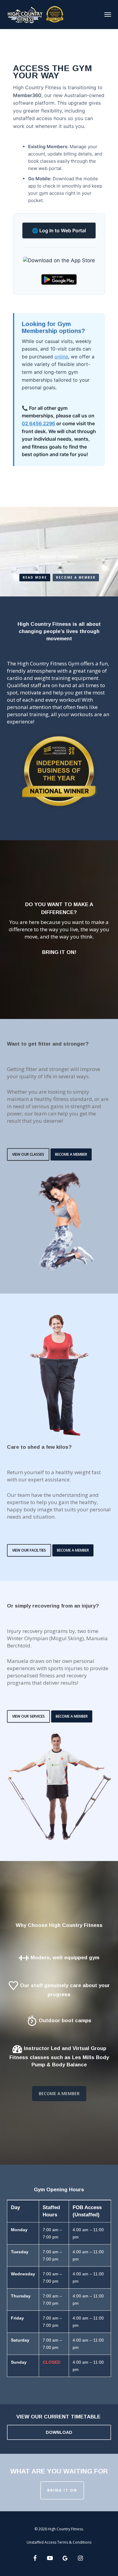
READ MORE (35, 577)
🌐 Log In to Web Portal (59, 230)
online (61, 357)
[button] (108, 14)
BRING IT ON (62, 2490)
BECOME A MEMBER (76, 577)
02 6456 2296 (38, 423)
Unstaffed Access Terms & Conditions (59, 2542)
